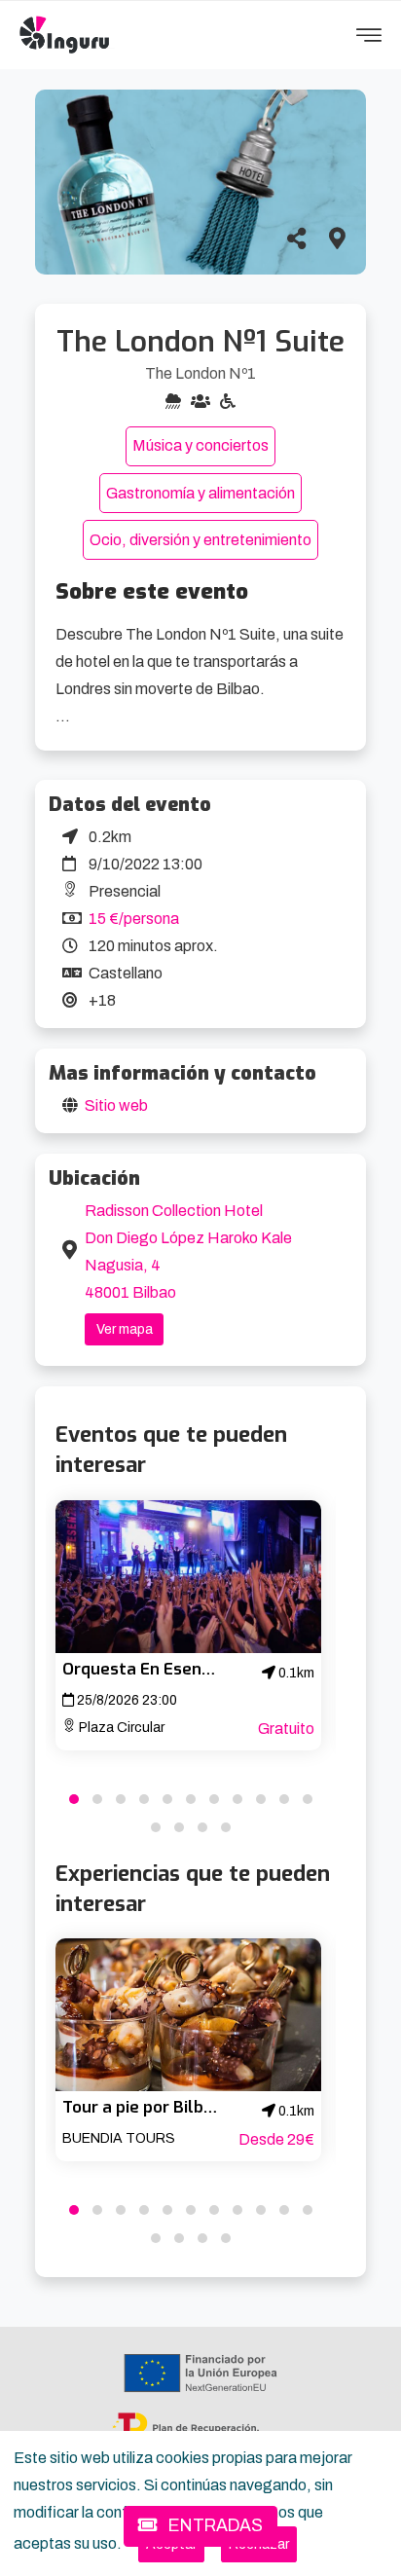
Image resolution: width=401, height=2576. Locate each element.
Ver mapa (125, 1329)
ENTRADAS (214, 2526)
